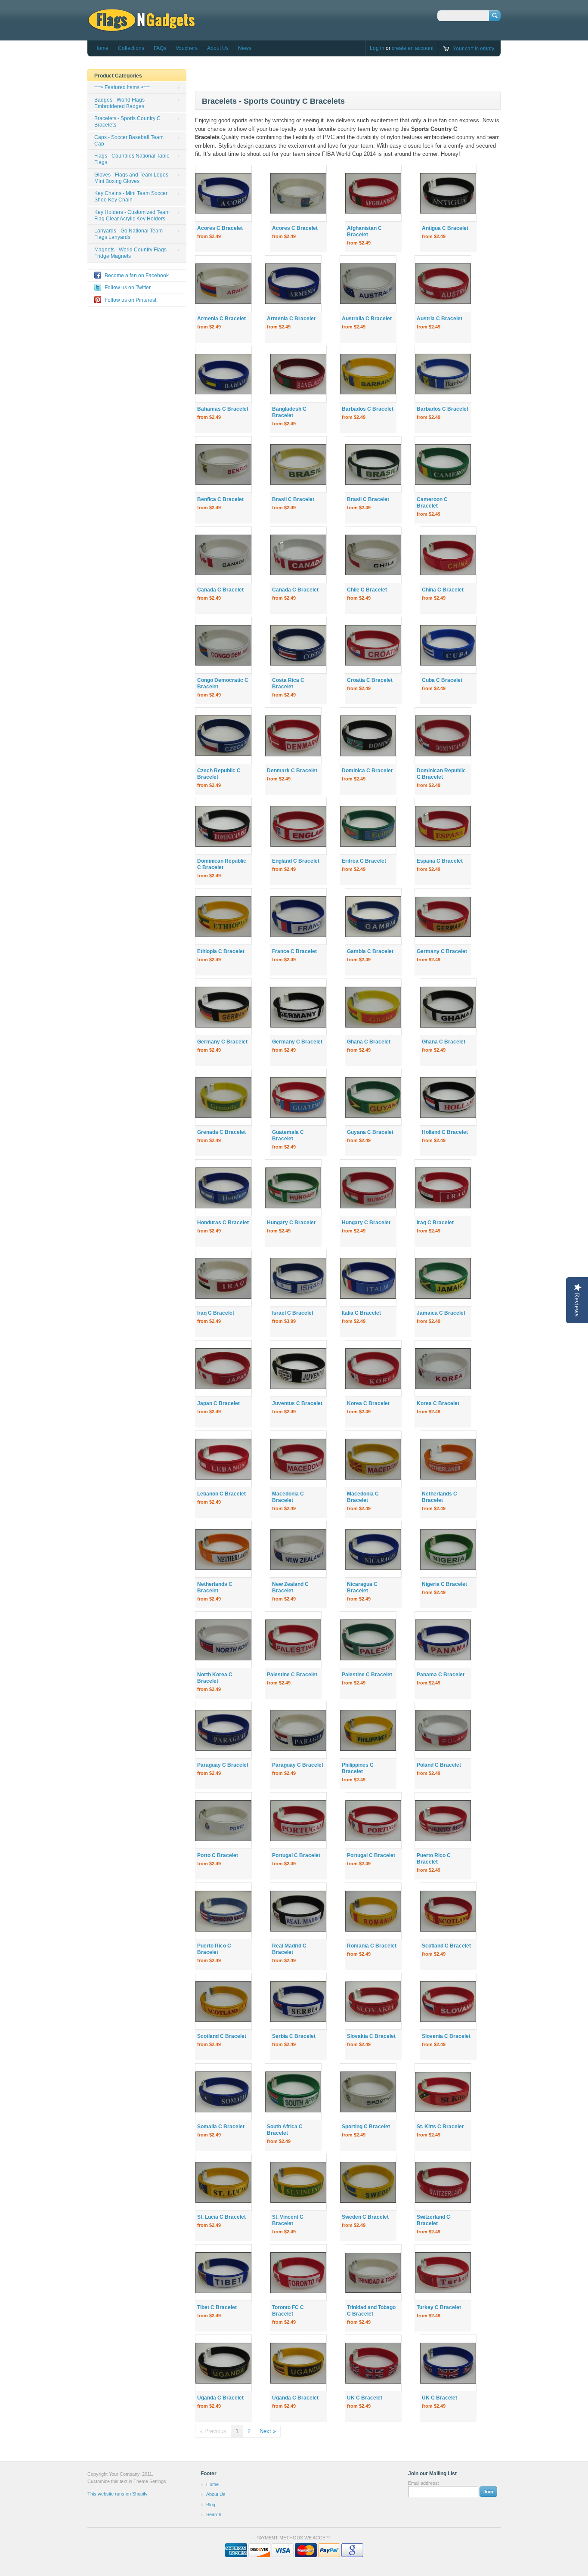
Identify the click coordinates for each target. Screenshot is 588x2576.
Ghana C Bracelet (369, 1042)
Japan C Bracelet (218, 1403)
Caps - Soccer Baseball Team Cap (129, 141)
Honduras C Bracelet (223, 1223)
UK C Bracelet (365, 2398)
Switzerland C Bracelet (433, 2220)
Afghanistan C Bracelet (364, 231)
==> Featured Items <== (122, 87)
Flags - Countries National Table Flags (132, 159)
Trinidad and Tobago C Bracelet (371, 2311)
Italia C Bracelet (361, 1313)
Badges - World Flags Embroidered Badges (119, 103)
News (245, 48)
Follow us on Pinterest (130, 300)
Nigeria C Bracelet (444, 1584)
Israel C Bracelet (293, 1313)
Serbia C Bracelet (294, 2036)
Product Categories (118, 76)
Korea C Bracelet (368, 1403)
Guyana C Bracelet (370, 1132)
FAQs (160, 48)
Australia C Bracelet (367, 319)
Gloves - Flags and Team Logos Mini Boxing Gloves (131, 178)
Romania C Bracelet (372, 1946)
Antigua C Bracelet (445, 228)
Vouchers (187, 48)
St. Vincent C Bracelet (288, 2220)
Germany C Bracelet (442, 951)
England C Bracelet (296, 861)
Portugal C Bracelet (296, 1855)
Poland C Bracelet (439, 1765)
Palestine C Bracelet (292, 1675)
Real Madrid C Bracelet (289, 1949)
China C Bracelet (443, 590)
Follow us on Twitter (128, 288)
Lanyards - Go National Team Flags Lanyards (128, 234)
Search (214, 2514)
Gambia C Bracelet (370, 951)
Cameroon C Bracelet (432, 503)
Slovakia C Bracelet (371, 2036)
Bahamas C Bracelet (223, 409)
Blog (211, 2505)
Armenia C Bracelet (221, 319)
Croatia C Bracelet (370, 680)
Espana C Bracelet (440, 861)
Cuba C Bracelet (442, 680)
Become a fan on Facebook (137, 276)
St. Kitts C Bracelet (440, 2127)
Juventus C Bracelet (297, 1403)
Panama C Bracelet (441, 1675)
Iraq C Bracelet (435, 1223)
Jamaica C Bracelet (441, 1313)
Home (101, 48)
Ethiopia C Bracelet (221, 951)
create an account (413, 48)
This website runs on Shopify (118, 2494)
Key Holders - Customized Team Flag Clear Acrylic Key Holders (132, 215)
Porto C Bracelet (218, 1855)
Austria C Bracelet (439, 319)
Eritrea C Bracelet (364, 861)
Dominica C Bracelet (367, 771)
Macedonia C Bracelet (288, 1497)
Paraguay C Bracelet (223, 1765)
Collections (131, 48)
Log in (377, 48)
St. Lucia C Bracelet (221, 2217)
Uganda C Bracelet (220, 2398)
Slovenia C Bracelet (446, 2036)
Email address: (424, 2483)
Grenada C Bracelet (221, 1132)
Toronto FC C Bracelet (288, 2311)
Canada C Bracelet (220, 590)
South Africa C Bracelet (285, 2130)
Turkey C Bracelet (439, 2307)
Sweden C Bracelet (365, 2217)
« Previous (213, 2431)
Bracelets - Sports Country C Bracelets (127, 122)
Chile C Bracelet (367, 590)
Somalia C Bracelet (221, 2127)
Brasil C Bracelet (293, 499)
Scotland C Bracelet (446, 1946)
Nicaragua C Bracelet (362, 1587)
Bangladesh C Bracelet (289, 412)
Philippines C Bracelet (358, 1768)
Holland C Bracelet (445, 1132)
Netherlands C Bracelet (439, 1497)
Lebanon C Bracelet (221, 1494)
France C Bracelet (294, 951)
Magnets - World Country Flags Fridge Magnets (130, 253)
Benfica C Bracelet (220, 499)
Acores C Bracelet (220, 228)
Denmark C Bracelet (292, 771)
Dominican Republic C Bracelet (441, 774)
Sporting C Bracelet (366, 2127)
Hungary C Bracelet (291, 1223)
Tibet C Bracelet (217, 2307)
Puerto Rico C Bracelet (434, 1859)
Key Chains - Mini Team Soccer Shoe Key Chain (131, 197)
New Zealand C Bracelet (290, 1587)
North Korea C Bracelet (215, 1678)
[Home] (141, 28)
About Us (218, 48)
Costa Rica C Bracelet (288, 683)
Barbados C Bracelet (368, 409)
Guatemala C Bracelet (288, 1135)
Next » (268, 2431)
